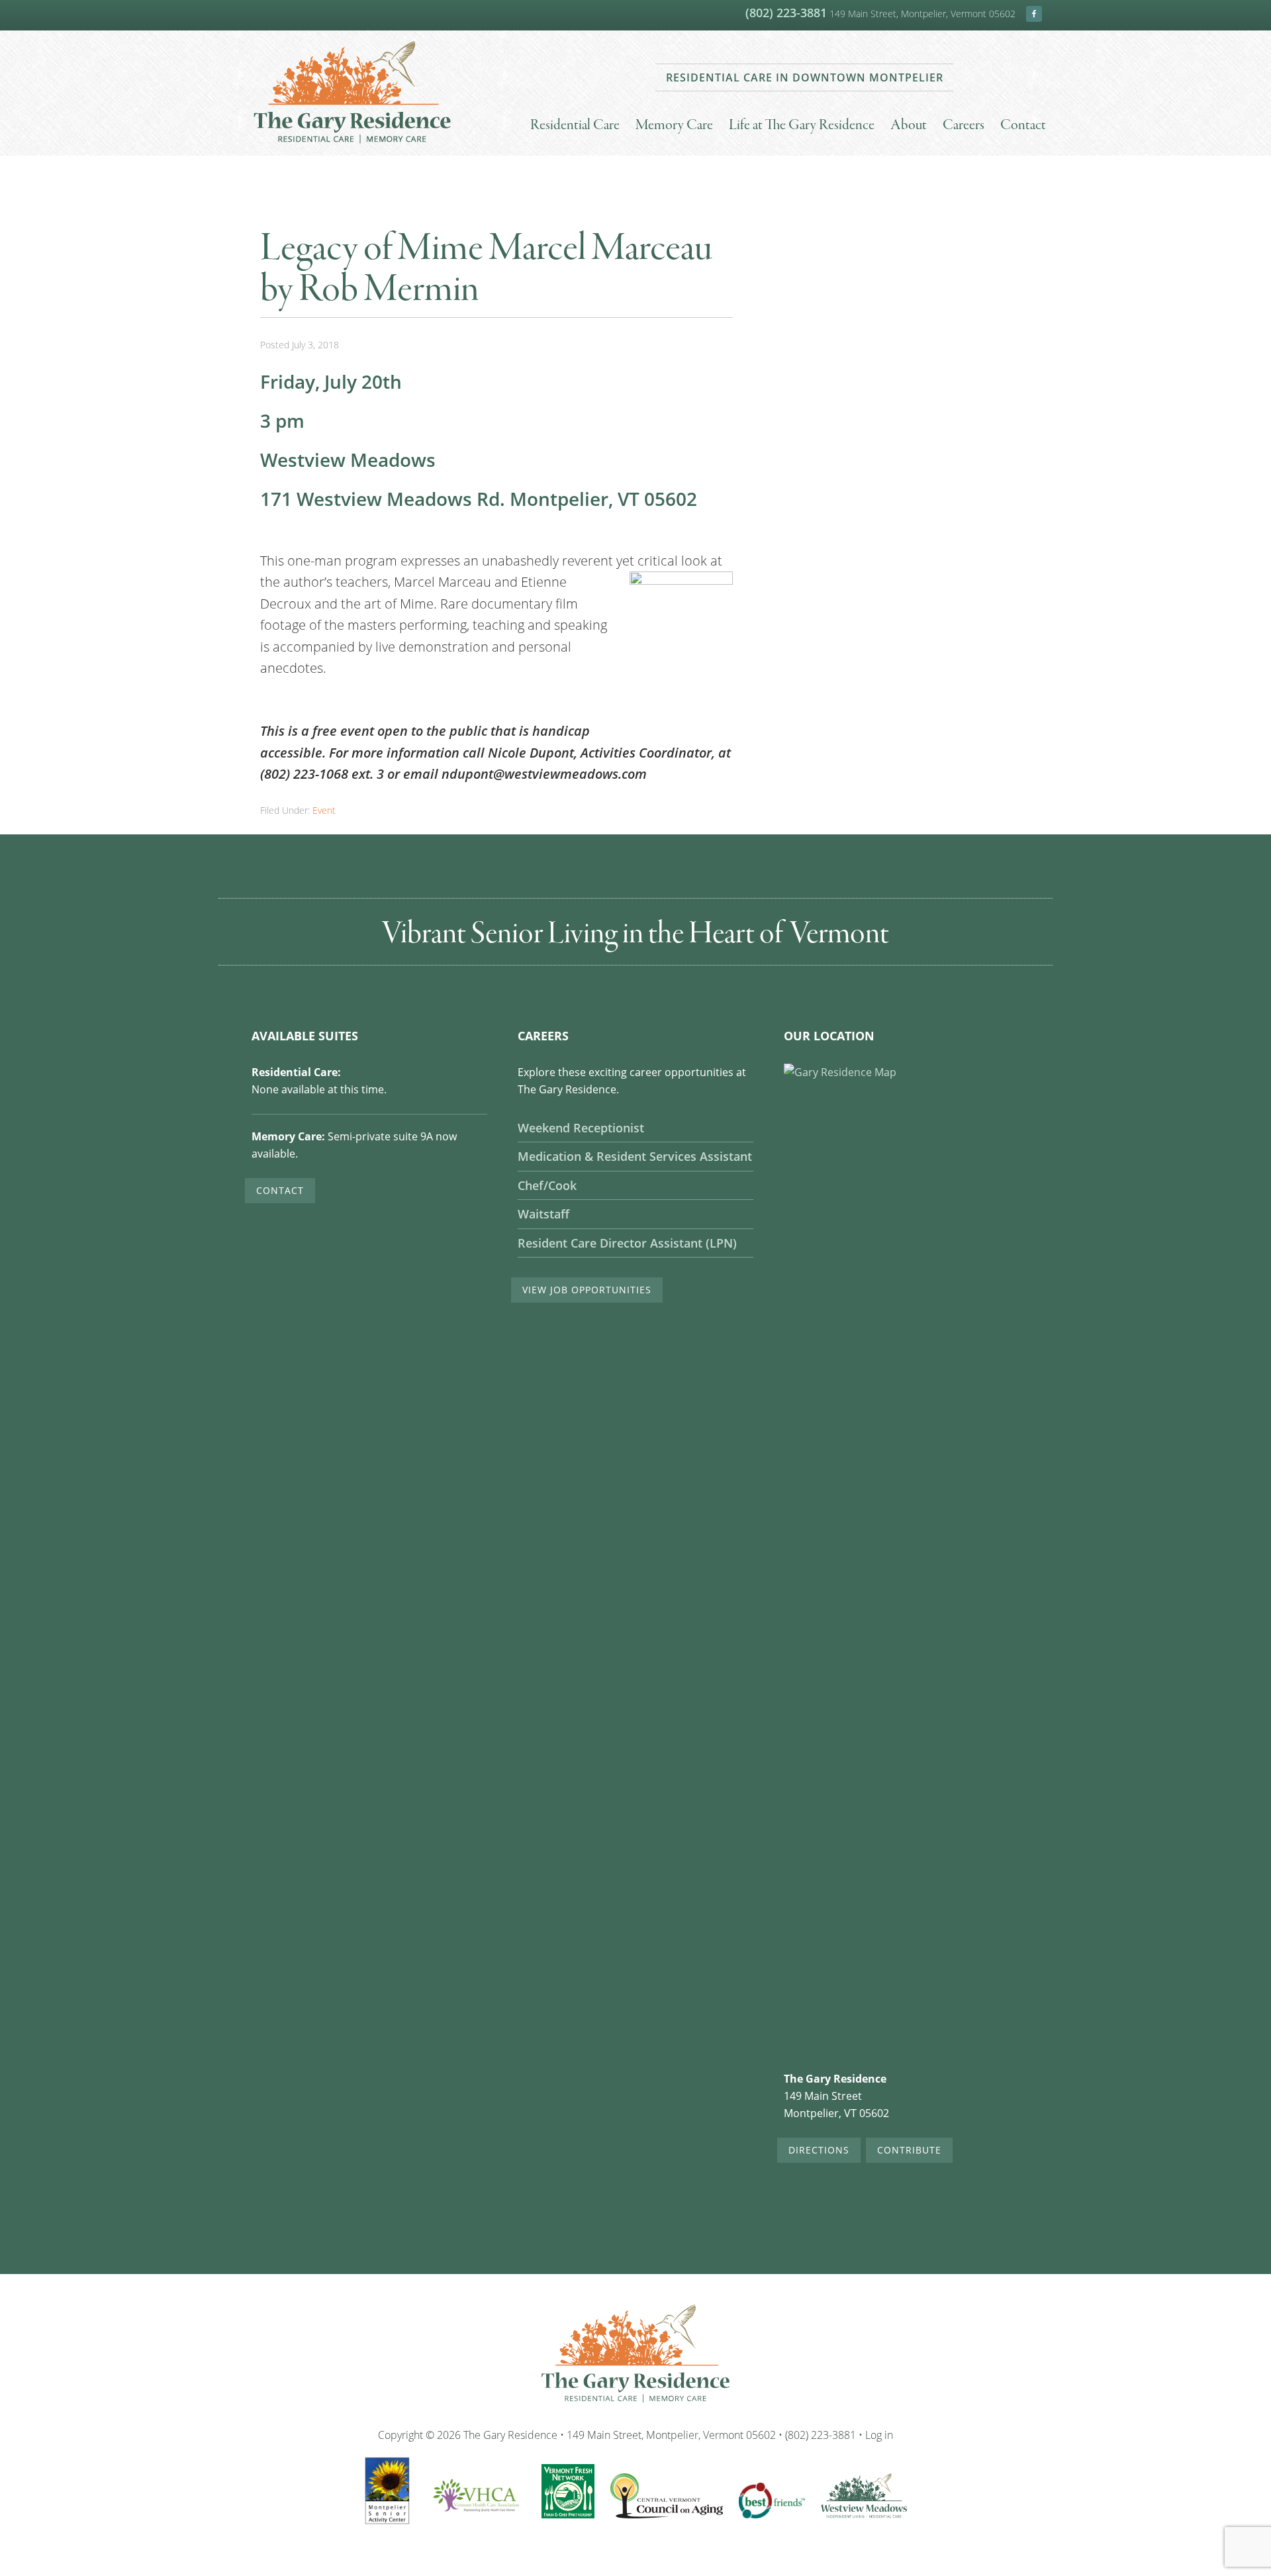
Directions (819, 2150)
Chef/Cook (547, 1186)
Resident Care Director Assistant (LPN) (627, 1243)
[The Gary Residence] (352, 146)
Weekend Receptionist (581, 1128)
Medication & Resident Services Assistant (635, 1157)
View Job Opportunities (587, 1290)
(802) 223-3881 (786, 13)
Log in (879, 2435)
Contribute (909, 2150)
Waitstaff (543, 1214)
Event (324, 810)
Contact (280, 1190)
